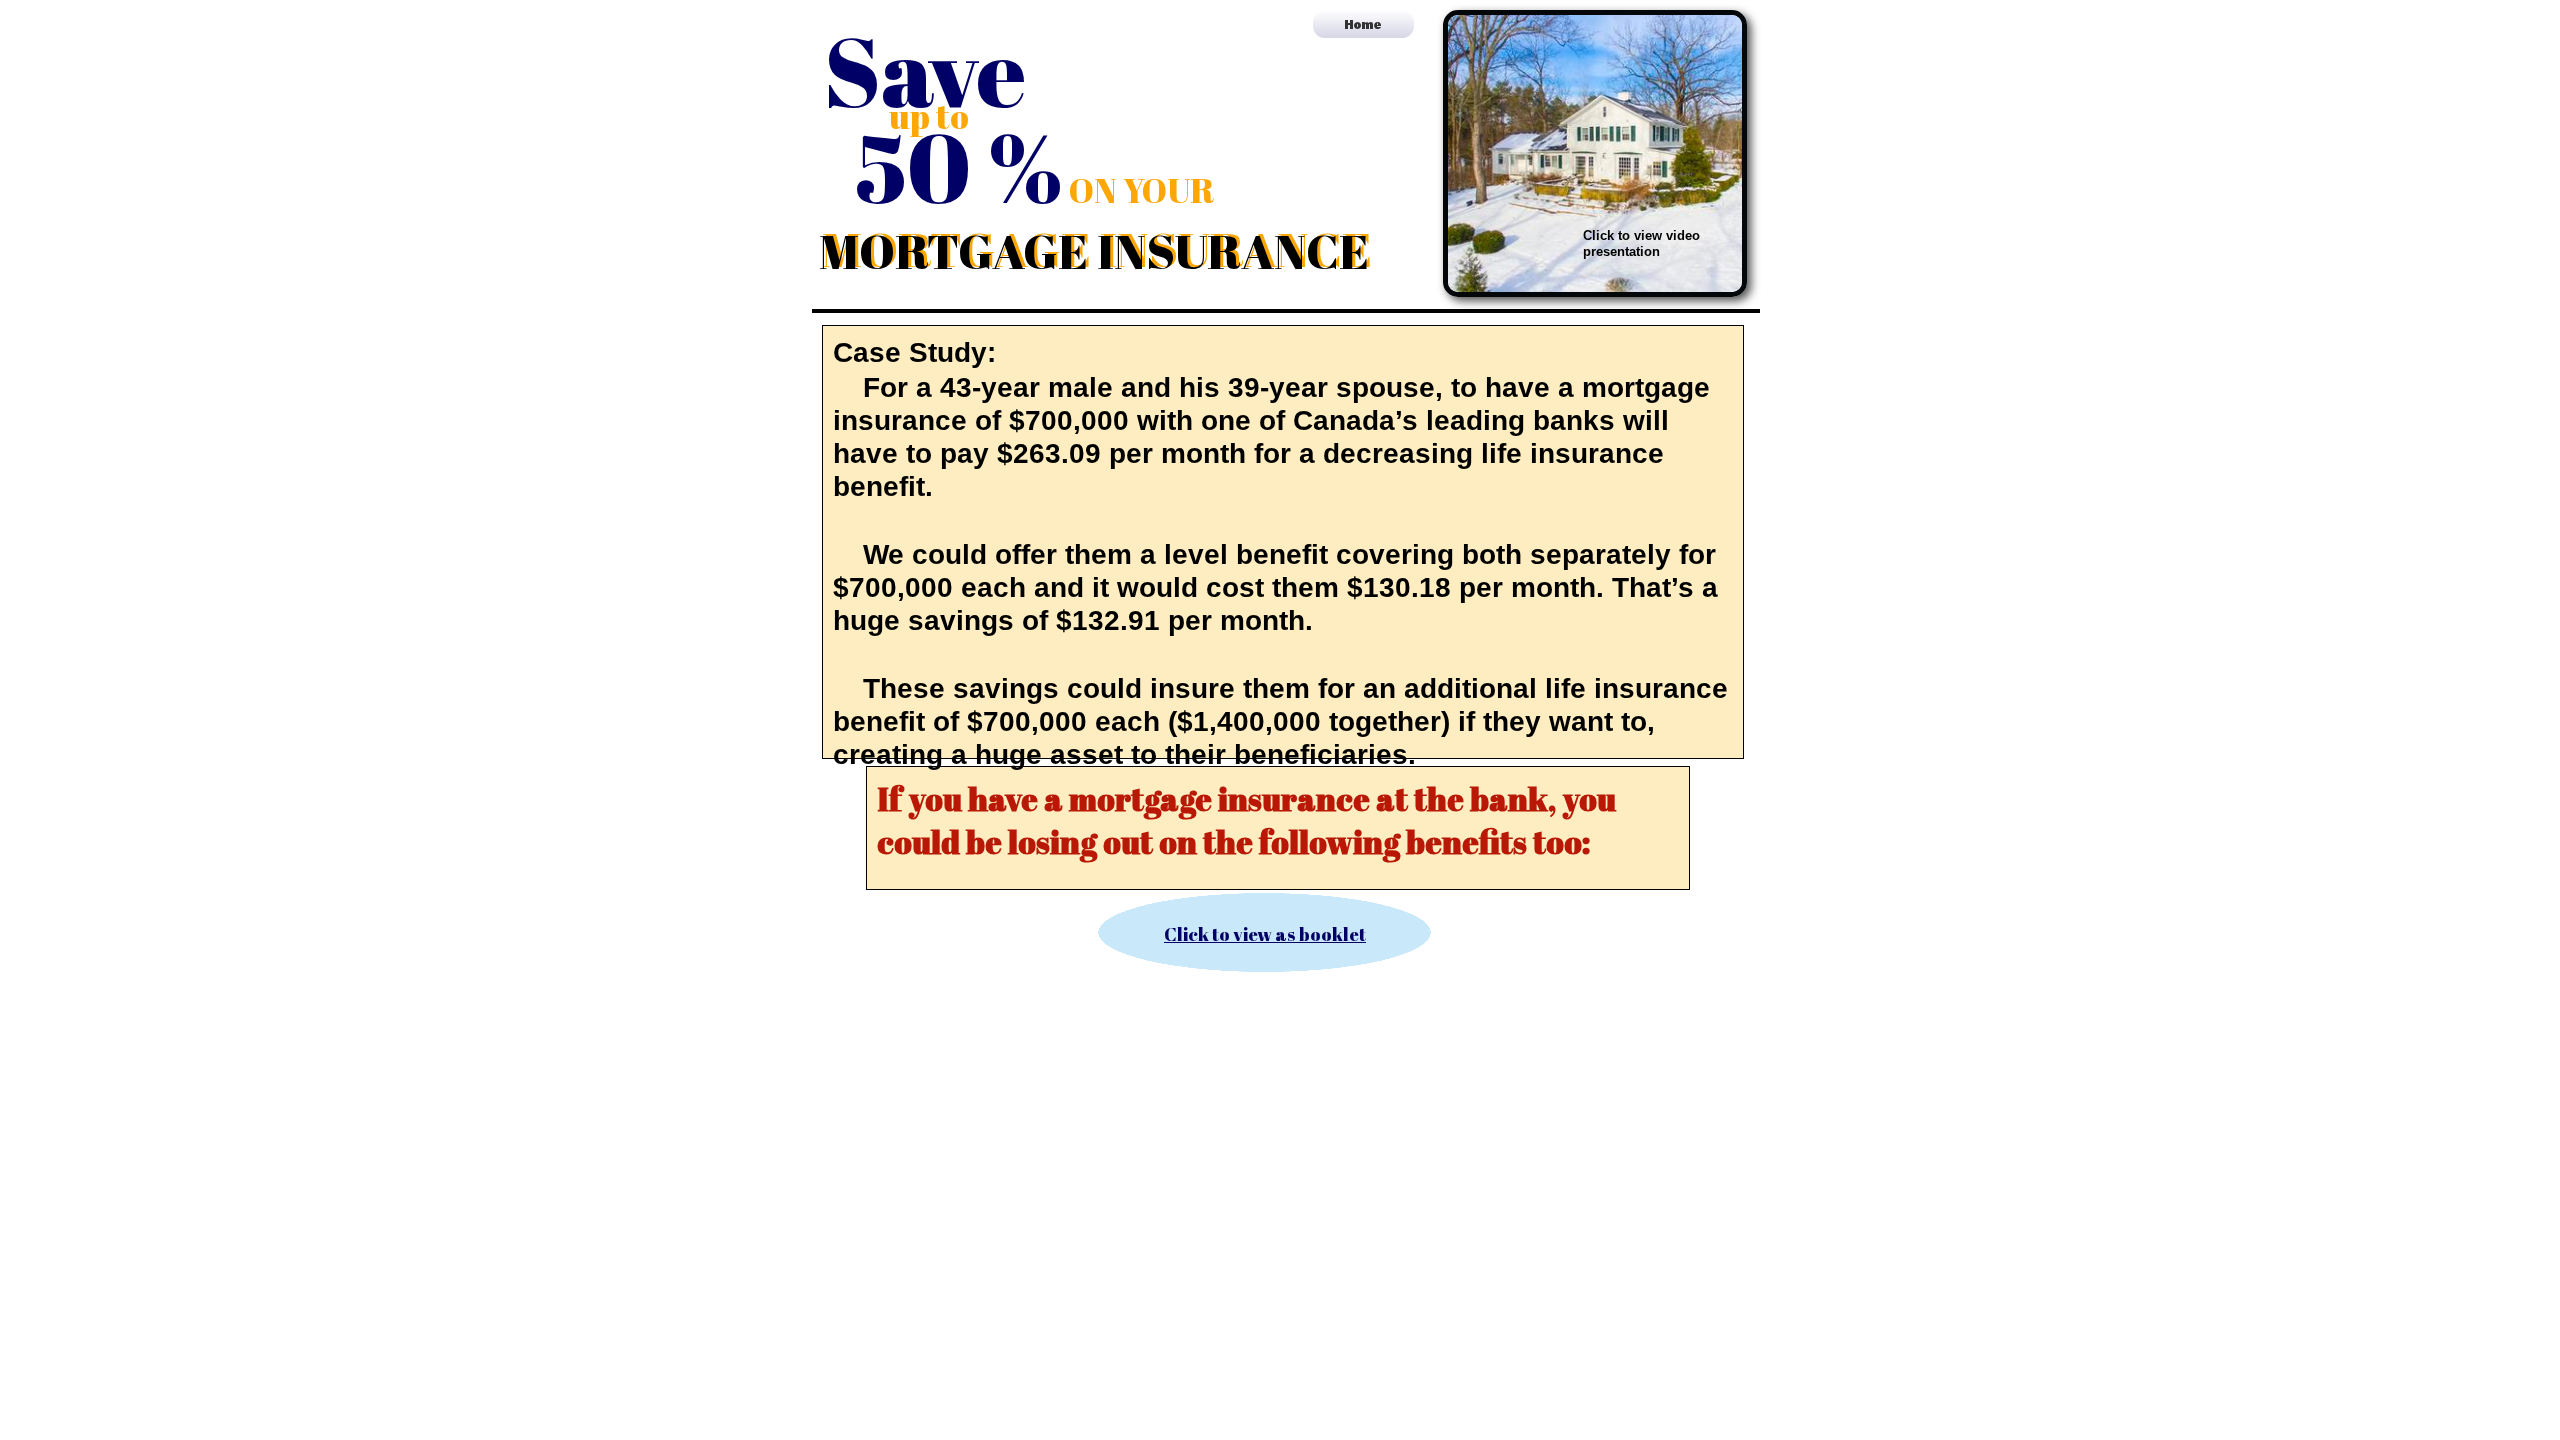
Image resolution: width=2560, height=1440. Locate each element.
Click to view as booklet (1265, 934)
